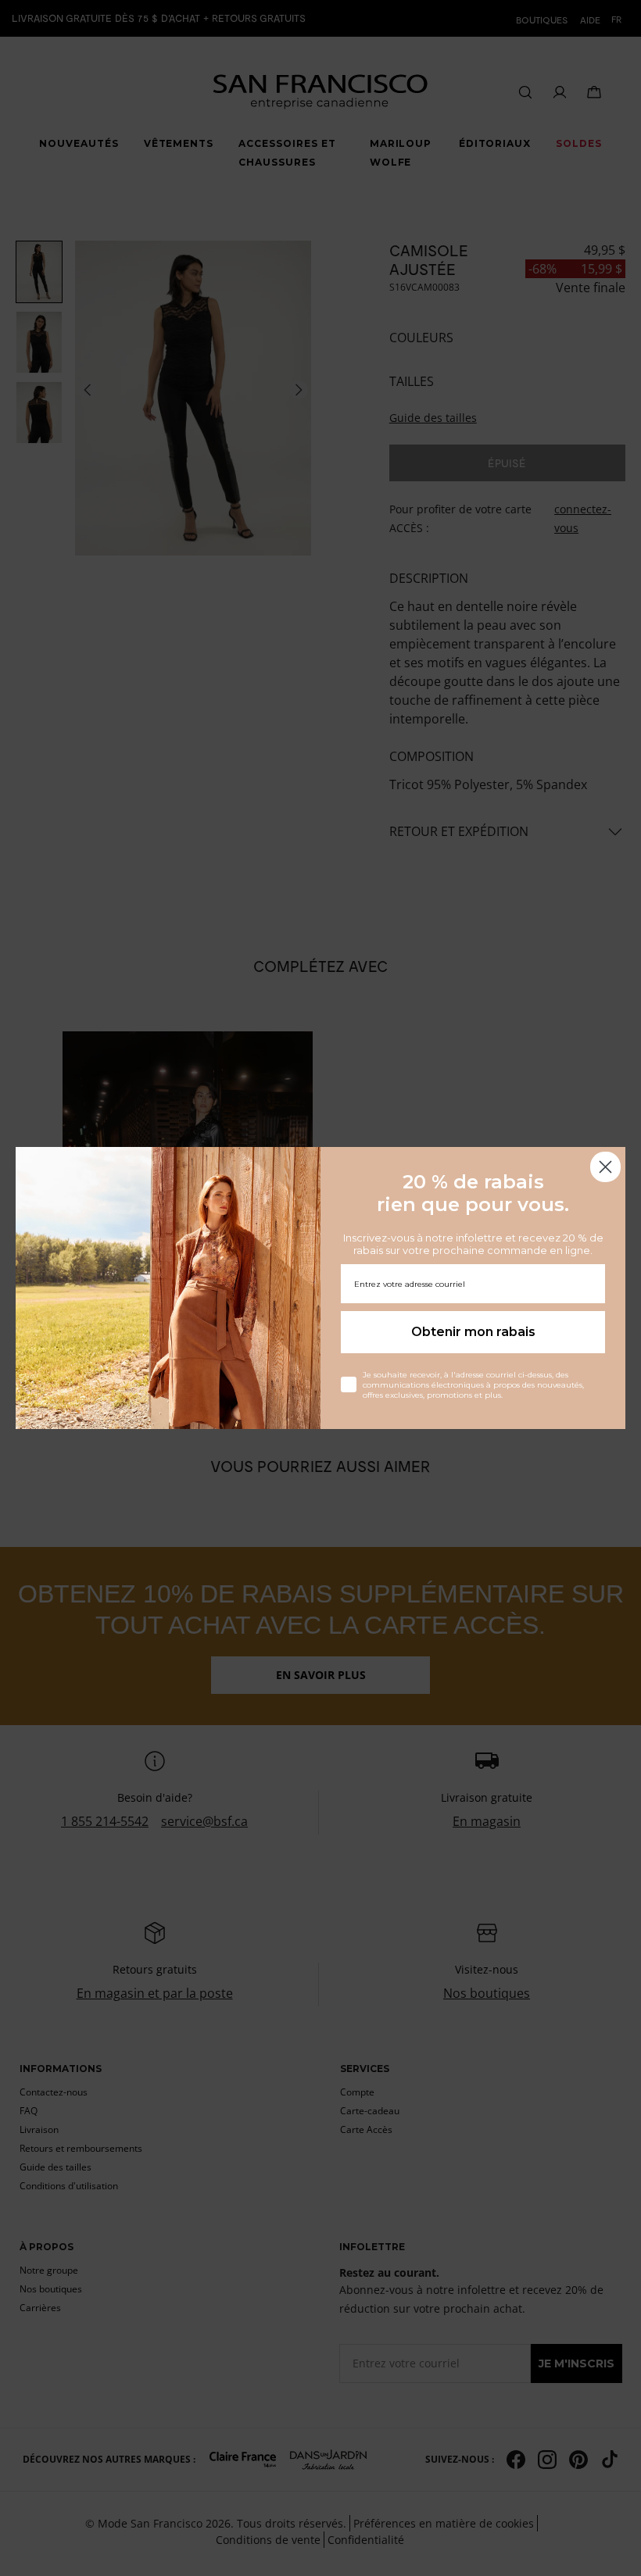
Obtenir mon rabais (473, 1332)
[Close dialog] (605, 1167)
